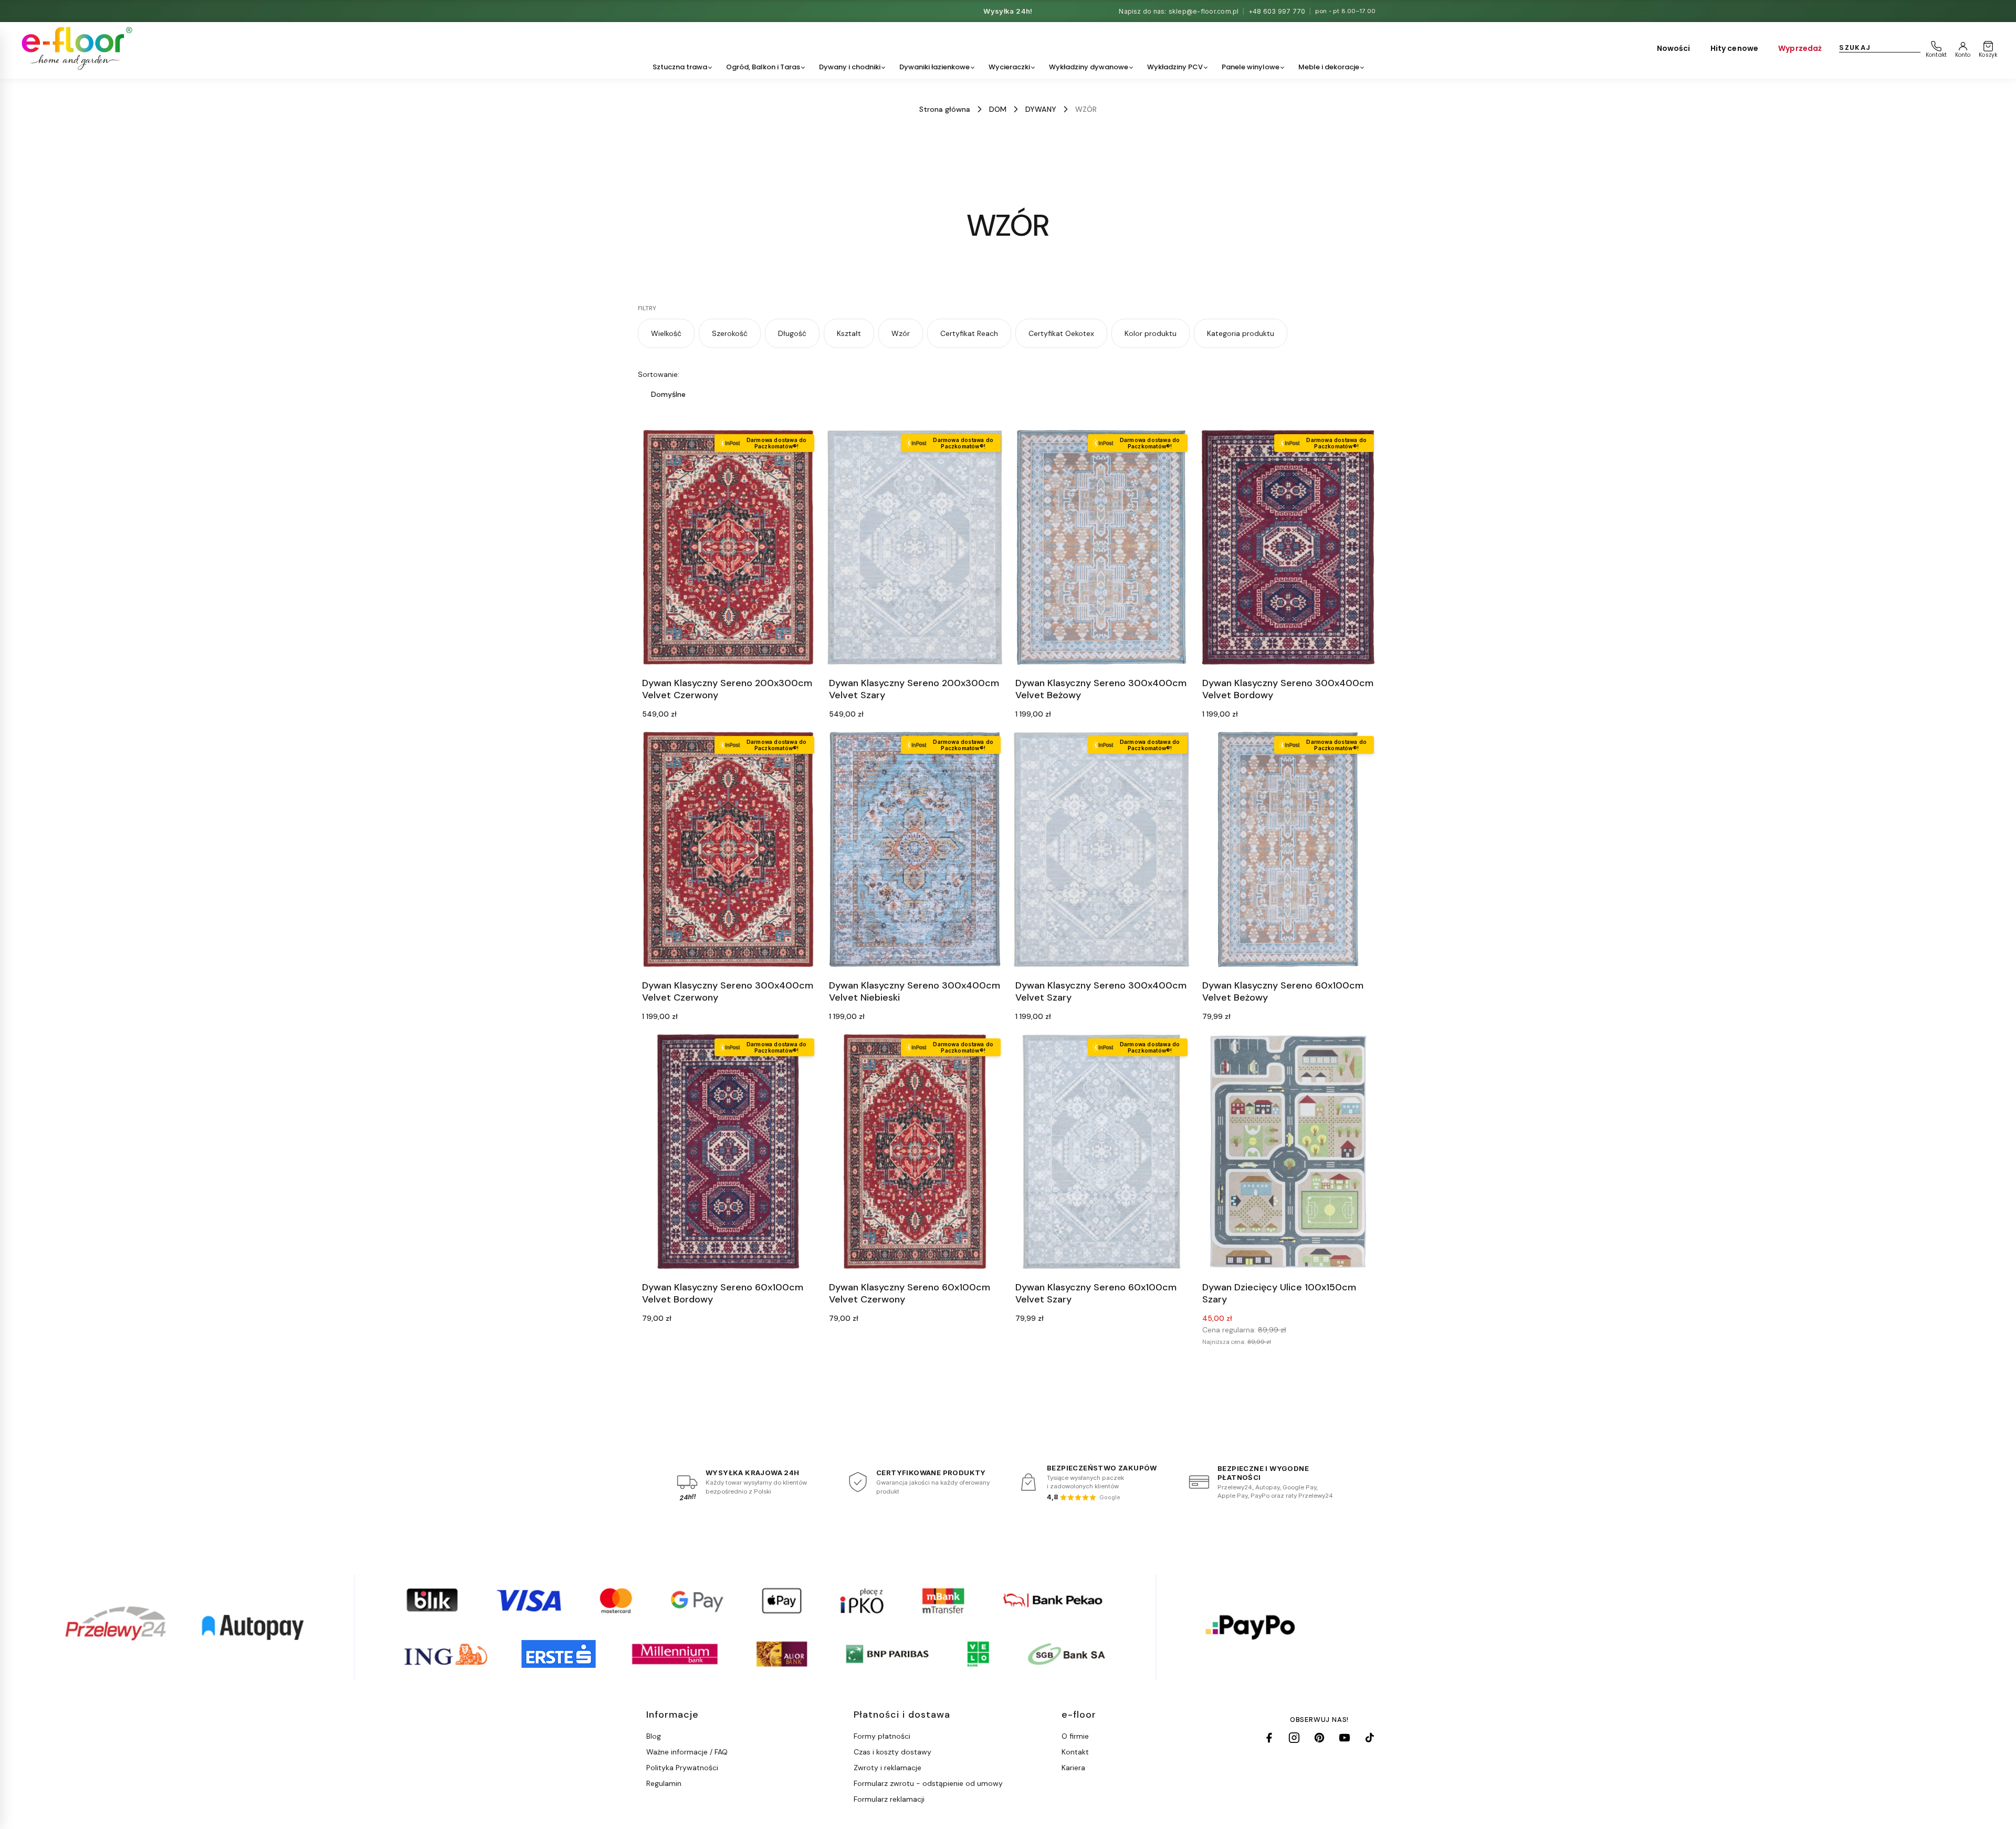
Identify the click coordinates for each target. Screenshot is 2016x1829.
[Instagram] (1294, 1738)
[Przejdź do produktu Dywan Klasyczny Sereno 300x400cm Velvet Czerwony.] (728, 849)
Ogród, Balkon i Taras (763, 67)
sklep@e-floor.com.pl (1204, 11)
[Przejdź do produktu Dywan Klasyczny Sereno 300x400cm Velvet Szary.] (1101, 849)
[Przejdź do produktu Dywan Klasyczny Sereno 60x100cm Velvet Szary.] (1101, 1152)
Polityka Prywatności (682, 1768)
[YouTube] (1345, 1738)
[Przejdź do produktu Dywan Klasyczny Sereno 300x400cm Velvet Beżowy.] (1101, 547)
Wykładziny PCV (1175, 67)
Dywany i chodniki (850, 67)
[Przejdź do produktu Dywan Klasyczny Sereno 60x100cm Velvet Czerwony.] (915, 1152)
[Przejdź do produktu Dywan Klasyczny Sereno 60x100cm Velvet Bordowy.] (728, 1152)
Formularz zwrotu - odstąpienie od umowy (928, 1783)
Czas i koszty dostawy (892, 1752)
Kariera (1073, 1768)
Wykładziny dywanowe (1089, 67)
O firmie (1075, 1736)
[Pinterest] (1319, 1738)
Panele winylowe (1251, 67)
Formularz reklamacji (889, 1799)
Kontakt (1075, 1752)
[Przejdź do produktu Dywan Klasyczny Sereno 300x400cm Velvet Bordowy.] (1288, 547)
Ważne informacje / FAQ (687, 1752)
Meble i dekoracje (1329, 67)
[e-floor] (75, 48)
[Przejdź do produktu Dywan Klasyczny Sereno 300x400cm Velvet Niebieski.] (915, 849)
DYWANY (1041, 109)
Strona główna (945, 109)
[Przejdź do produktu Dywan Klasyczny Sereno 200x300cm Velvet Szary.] (915, 547)
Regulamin (664, 1783)
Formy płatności (882, 1736)
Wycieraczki (1009, 67)
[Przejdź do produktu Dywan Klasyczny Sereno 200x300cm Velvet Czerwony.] (728, 547)
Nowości (1674, 48)
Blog (654, 1736)
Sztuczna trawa (680, 67)
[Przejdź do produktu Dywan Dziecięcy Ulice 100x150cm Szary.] (1288, 1152)
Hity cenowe (1735, 48)
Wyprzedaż (1800, 48)
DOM (998, 109)
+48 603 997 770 (1277, 11)
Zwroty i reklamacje (888, 1768)
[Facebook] (1269, 1738)
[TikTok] (1370, 1738)
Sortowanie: (659, 374)
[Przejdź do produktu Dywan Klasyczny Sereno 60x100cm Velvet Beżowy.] (1288, 849)
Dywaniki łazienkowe (934, 67)
